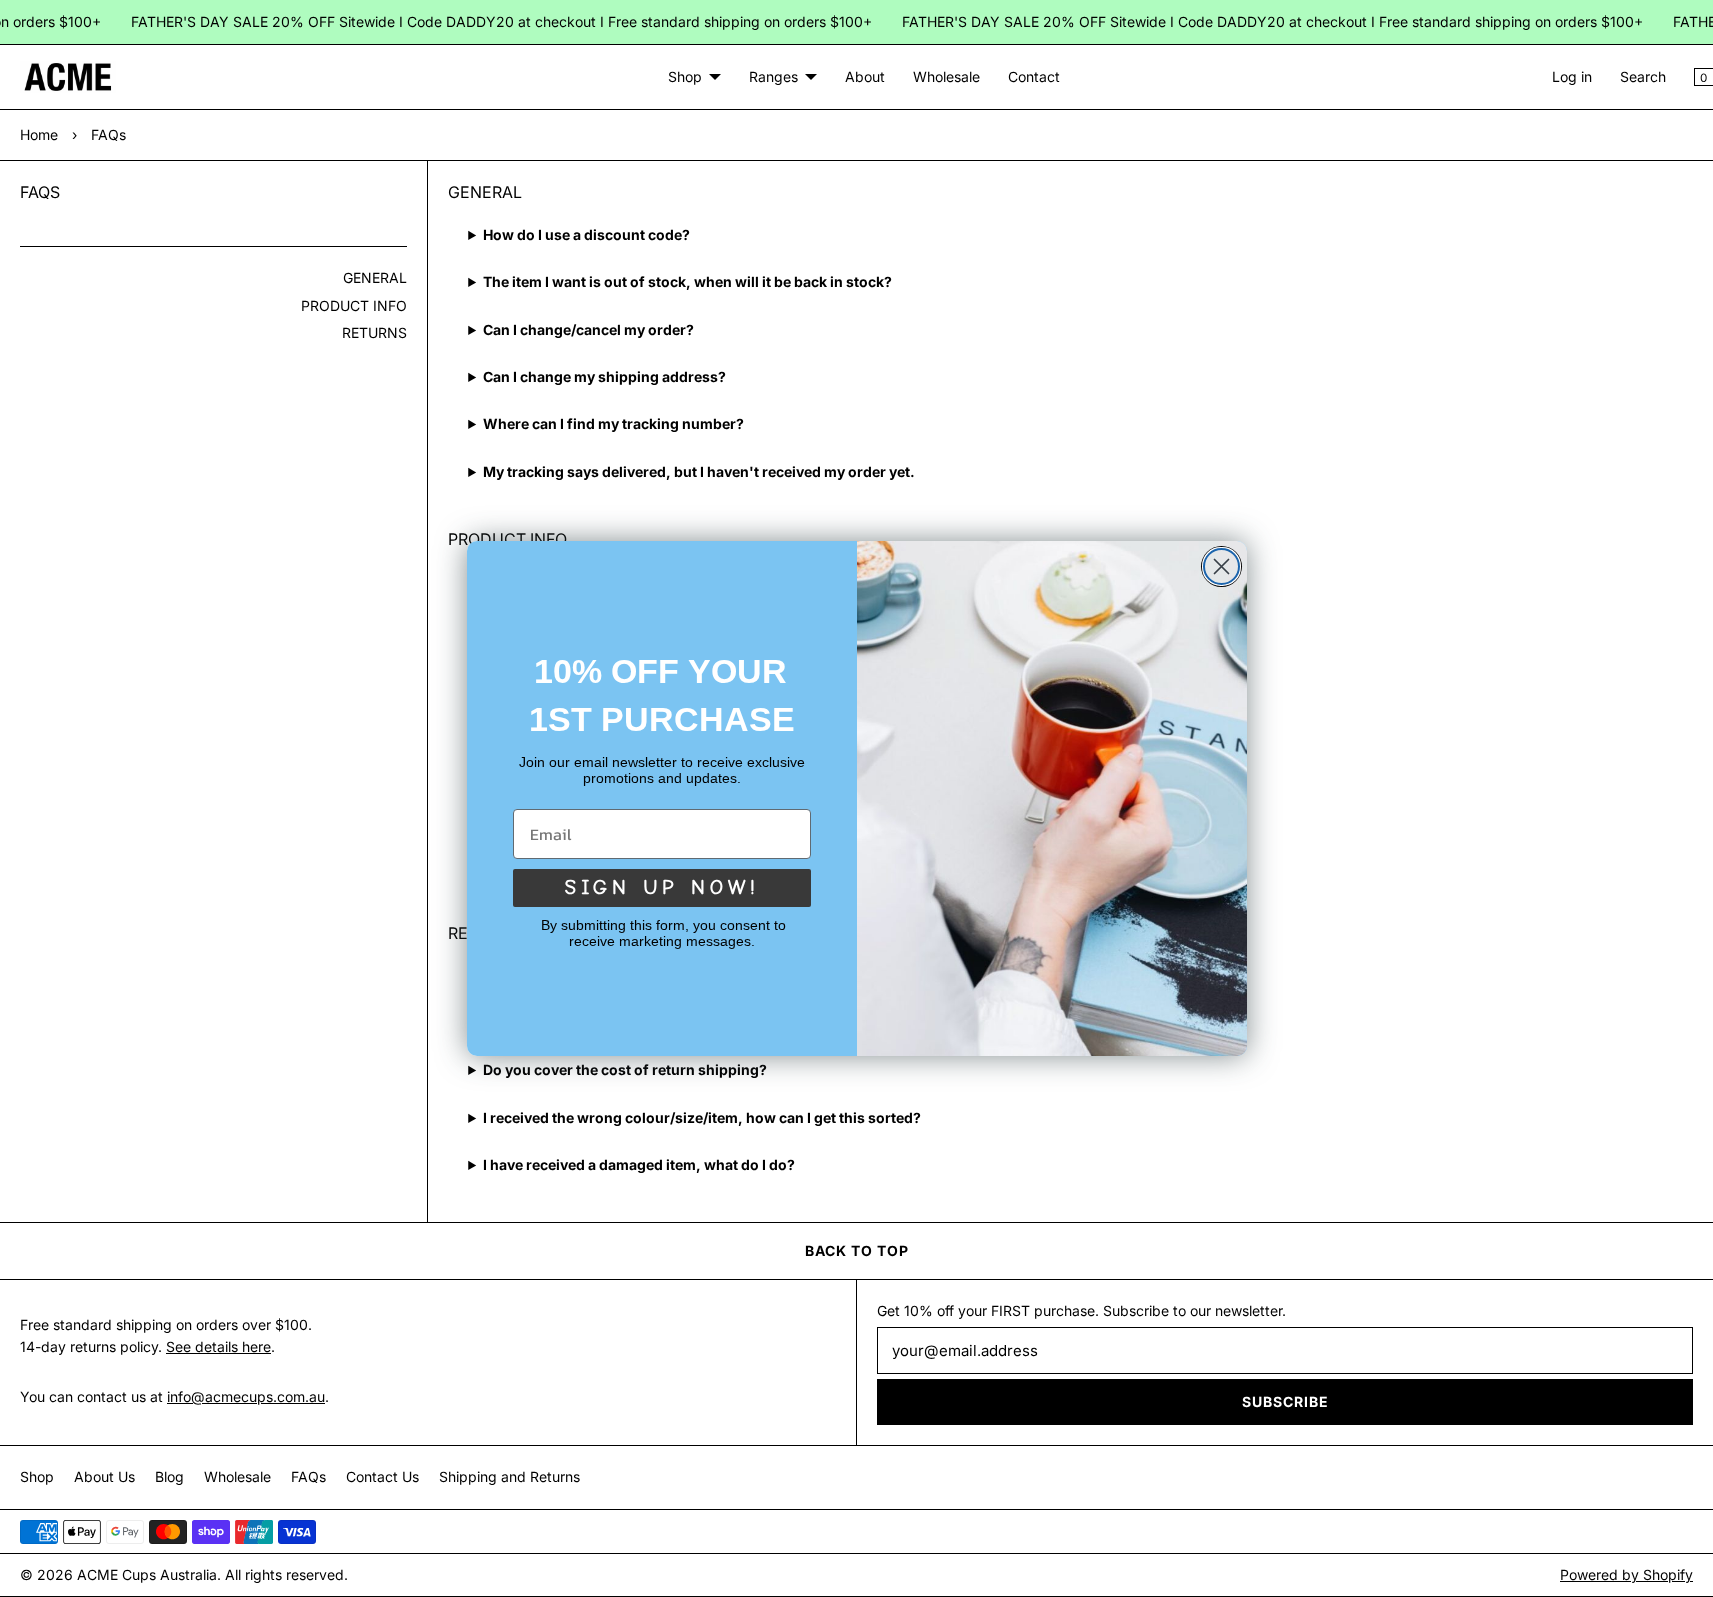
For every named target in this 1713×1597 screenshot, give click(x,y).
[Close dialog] (1221, 566)
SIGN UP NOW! (662, 887)
